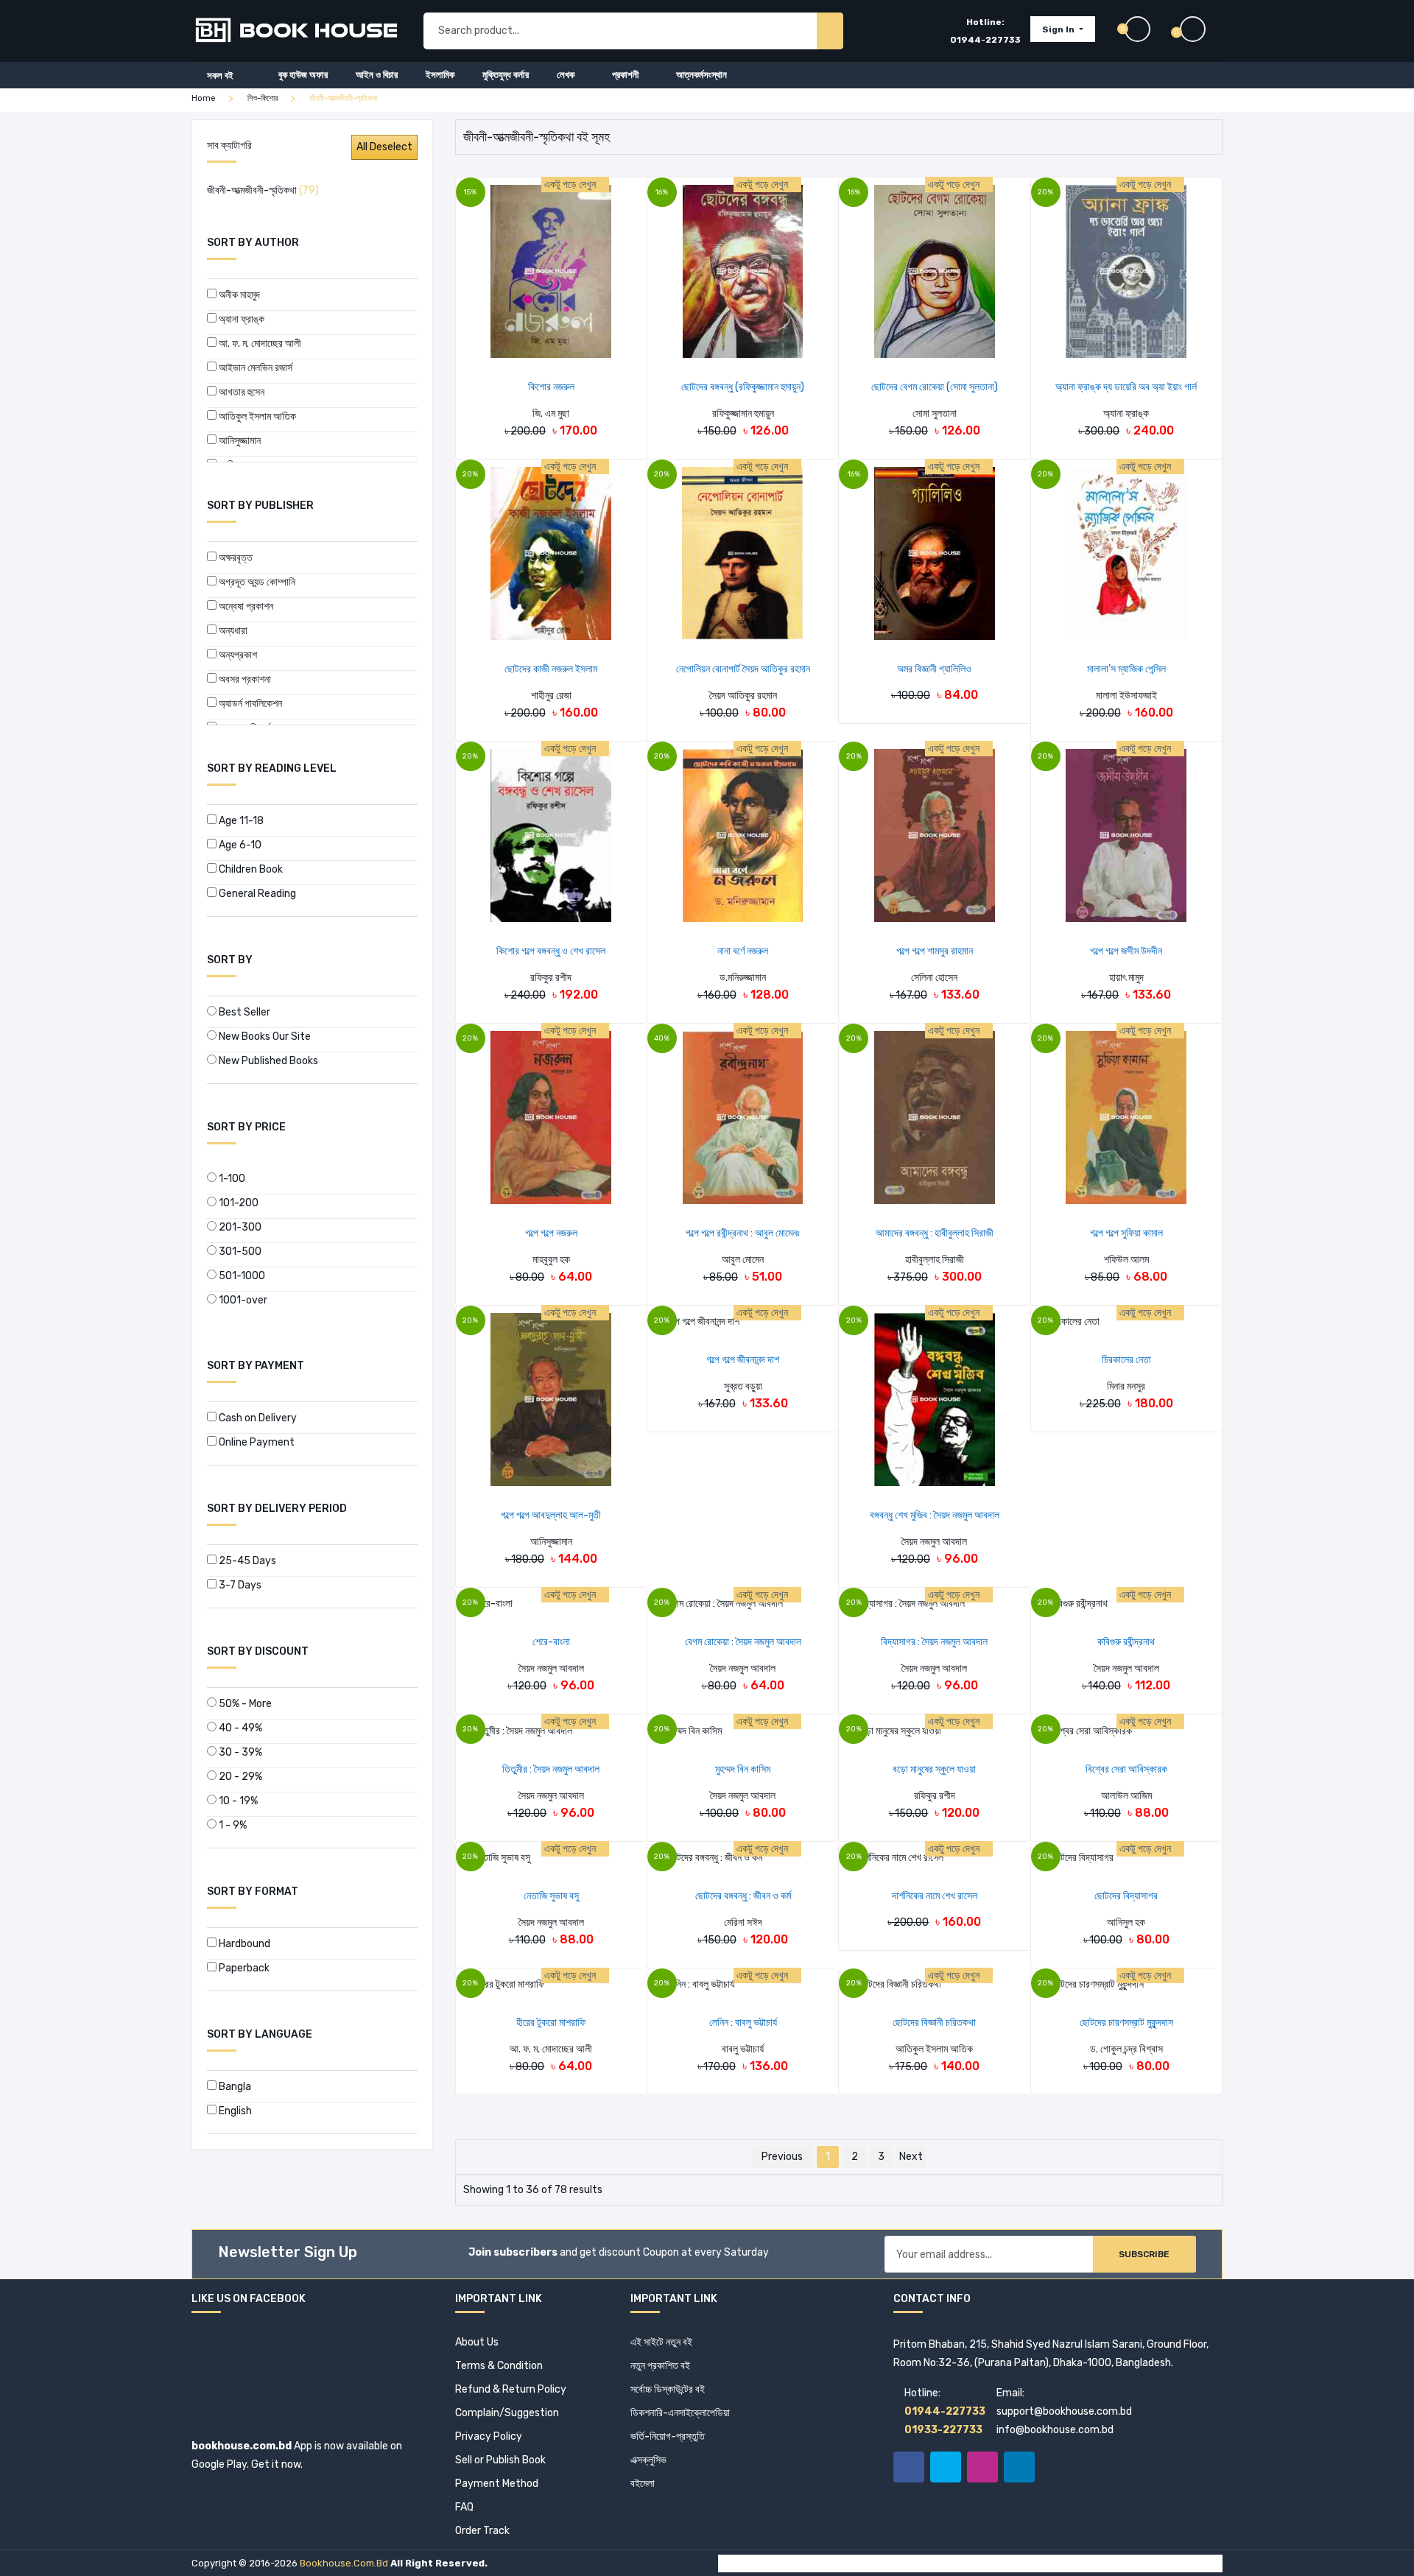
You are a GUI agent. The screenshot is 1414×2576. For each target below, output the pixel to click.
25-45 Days (246, 1561)
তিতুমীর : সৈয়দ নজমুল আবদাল (551, 1769)
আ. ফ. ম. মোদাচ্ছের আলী (259, 344)
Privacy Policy (489, 2436)
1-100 (231, 1179)
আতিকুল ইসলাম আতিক (256, 416)
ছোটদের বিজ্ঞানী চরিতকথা (934, 2023)
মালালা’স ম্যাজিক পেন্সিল (1126, 669)
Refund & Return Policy (511, 2389)
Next (911, 2157)
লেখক (566, 75)
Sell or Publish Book (500, 2460)
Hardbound (243, 1944)
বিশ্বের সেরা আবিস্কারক (1126, 1769)
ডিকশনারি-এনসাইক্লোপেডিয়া (680, 2413)
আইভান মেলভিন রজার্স (254, 368)
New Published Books (267, 1061)
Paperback (243, 1968)
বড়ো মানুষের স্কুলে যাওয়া (934, 1769)
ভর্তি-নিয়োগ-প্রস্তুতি (668, 2436)
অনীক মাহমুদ (238, 295)
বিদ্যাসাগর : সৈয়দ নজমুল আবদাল (934, 1642)
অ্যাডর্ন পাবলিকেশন (249, 704)
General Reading (256, 894)
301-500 (239, 1252)
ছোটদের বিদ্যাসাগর (1126, 1896)
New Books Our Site (264, 1037)
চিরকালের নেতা (1126, 1360)
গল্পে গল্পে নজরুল (551, 1233)
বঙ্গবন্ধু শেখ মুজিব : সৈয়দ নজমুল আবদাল (935, 1515)
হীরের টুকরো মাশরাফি (551, 2023)
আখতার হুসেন (240, 392)
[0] (1201, 29)
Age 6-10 (239, 845)
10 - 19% (237, 1801)
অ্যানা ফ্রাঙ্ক (240, 319)
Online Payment (256, 1442)
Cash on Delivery (257, 1418)
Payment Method (497, 2484)
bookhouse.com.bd (344, 2563)
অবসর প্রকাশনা (244, 679)
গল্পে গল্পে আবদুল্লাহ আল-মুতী (551, 1515)
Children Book (250, 869)
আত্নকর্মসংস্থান (701, 75)
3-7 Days (239, 1585)
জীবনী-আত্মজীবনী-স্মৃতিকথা (263, 190)
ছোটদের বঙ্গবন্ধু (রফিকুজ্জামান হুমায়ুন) (743, 387)
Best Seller (243, 1012)
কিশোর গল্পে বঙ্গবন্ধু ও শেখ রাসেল (551, 951)
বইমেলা (643, 2484)
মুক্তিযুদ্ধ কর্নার (506, 75)
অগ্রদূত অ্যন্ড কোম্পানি (256, 582)
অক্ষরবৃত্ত (235, 558)
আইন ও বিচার (377, 75)
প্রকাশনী (625, 75)
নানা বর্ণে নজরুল (743, 951)
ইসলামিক (440, 75)
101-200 (238, 1203)
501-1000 (241, 1276)
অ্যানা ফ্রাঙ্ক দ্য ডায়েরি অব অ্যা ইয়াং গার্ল (1126, 387)
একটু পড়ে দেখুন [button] (571, 184)
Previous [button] (782, 2157)
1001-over (242, 1300)
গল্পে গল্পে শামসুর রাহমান (935, 951)
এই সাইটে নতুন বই (661, 2342)
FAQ (464, 2507)
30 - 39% (239, 1752)
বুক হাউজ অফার (303, 75)
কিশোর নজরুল (551, 387)
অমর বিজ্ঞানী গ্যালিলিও (934, 669)
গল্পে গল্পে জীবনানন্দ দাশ (743, 1360)
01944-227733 (985, 40)
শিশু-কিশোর (263, 98)
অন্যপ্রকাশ (237, 655)
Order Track (482, 2531)
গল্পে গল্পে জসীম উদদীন (1126, 951)
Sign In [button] (1059, 29)
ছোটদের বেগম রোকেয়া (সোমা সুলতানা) (935, 387)
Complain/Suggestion (507, 2413)
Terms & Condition (499, 2366)
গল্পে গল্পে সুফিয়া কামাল (1126, 1233)
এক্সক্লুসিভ (648, 2460)
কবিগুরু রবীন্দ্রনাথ (1126, 1642)
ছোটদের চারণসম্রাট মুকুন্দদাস (1126, 2023)
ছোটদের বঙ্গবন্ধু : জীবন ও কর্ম (743, 1896)
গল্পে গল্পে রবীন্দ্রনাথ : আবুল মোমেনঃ (743, 1233)
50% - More (244, 1704)
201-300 (239, 1227)
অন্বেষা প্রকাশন (245, 606)
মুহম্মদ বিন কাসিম (743, 1769)
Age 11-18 (240, 821)
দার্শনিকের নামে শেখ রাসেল (935, 1896)
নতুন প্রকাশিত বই (660, 2366)
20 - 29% (239, 1777)
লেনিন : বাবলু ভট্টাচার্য (743, 2023)
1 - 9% (232, 1825)
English (234, 2111)
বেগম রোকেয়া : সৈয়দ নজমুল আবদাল (743, 1642)
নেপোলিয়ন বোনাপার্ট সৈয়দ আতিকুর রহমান (743, 669)
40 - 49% (239, 1728)
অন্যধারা (232, 631)
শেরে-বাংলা (551, 1642)
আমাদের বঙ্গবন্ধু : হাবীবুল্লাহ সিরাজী (935, 1233)
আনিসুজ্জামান (239, 441)
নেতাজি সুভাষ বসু (551, 1896)
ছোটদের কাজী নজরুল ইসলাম (551, 669)
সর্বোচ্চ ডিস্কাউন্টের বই (668, 2389)
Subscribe (1144, 2254)
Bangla (234, 2087)
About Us (477, 2342)
